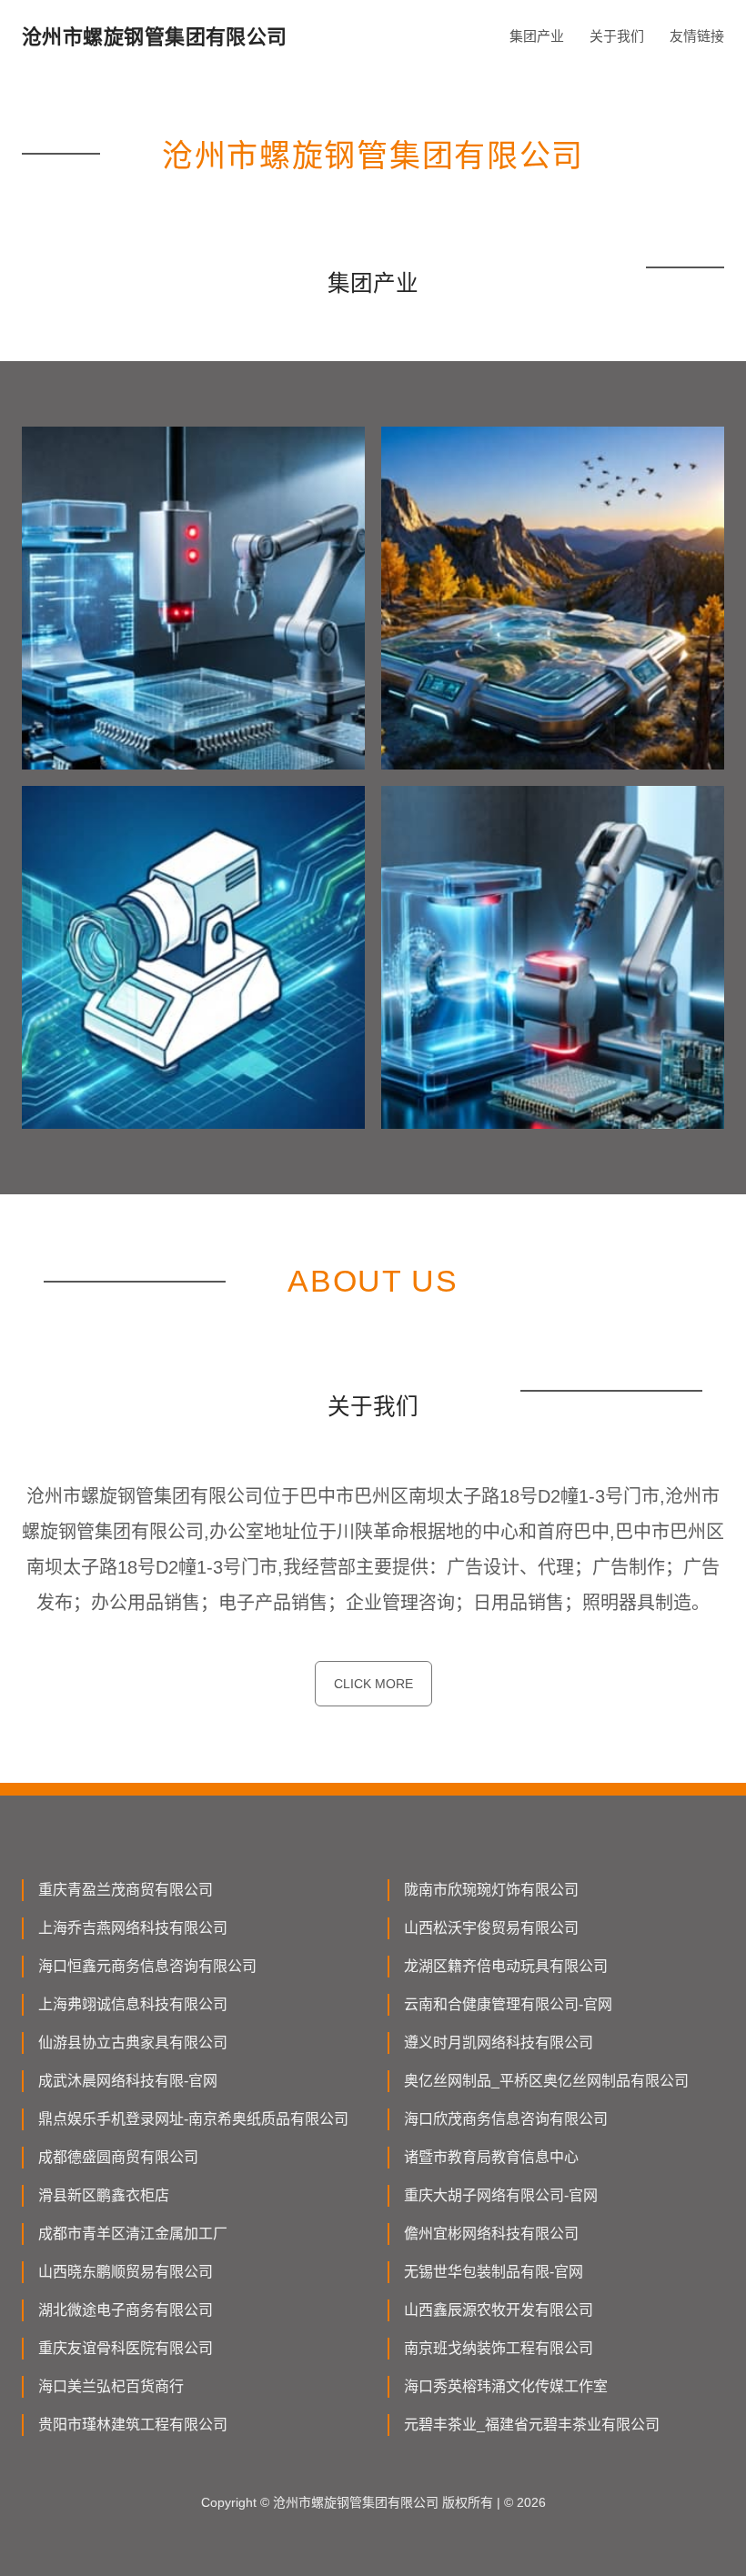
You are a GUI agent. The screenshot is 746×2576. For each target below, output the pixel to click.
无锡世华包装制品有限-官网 (494, 2272)
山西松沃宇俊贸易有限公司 (491, 1928)
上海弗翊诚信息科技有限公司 (133, 2004)
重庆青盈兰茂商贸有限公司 (126, 1890)
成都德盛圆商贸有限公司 (118, 2157)
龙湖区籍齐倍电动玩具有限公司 (506, 1966)
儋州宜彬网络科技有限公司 (491, 2234)
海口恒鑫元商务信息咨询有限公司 (147, 1966)
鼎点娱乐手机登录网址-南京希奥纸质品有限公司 (193, 2119)
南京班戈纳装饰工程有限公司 (499, 2348)
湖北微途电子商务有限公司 (126, 2310)
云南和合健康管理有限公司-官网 (508, 2004)
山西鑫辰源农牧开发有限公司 (499, 2310)
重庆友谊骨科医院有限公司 (126, 2348)
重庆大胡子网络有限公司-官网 (501, 2195)
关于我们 (617, 36)
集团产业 (537, 36)
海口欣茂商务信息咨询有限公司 (506, 2119)
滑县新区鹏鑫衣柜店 (104, 2195)
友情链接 (697, 36)
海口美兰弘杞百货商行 (111, 2386)
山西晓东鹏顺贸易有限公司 (126, 2272)
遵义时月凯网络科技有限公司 (499, 2043)
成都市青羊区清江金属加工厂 (133, 2234)
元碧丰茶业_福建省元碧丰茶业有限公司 (532, 2425)
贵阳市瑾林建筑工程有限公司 (133, 2425)
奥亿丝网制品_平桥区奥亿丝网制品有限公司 (546, 2081)
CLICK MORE (373, 1684)
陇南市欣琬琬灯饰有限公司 (491, 1890)
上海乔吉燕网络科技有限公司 (133, 1928)
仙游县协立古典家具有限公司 (133, 2043)
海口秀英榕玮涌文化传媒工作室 (506, 2386)
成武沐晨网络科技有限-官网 (128, 2081)
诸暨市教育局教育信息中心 (491, 2157)
